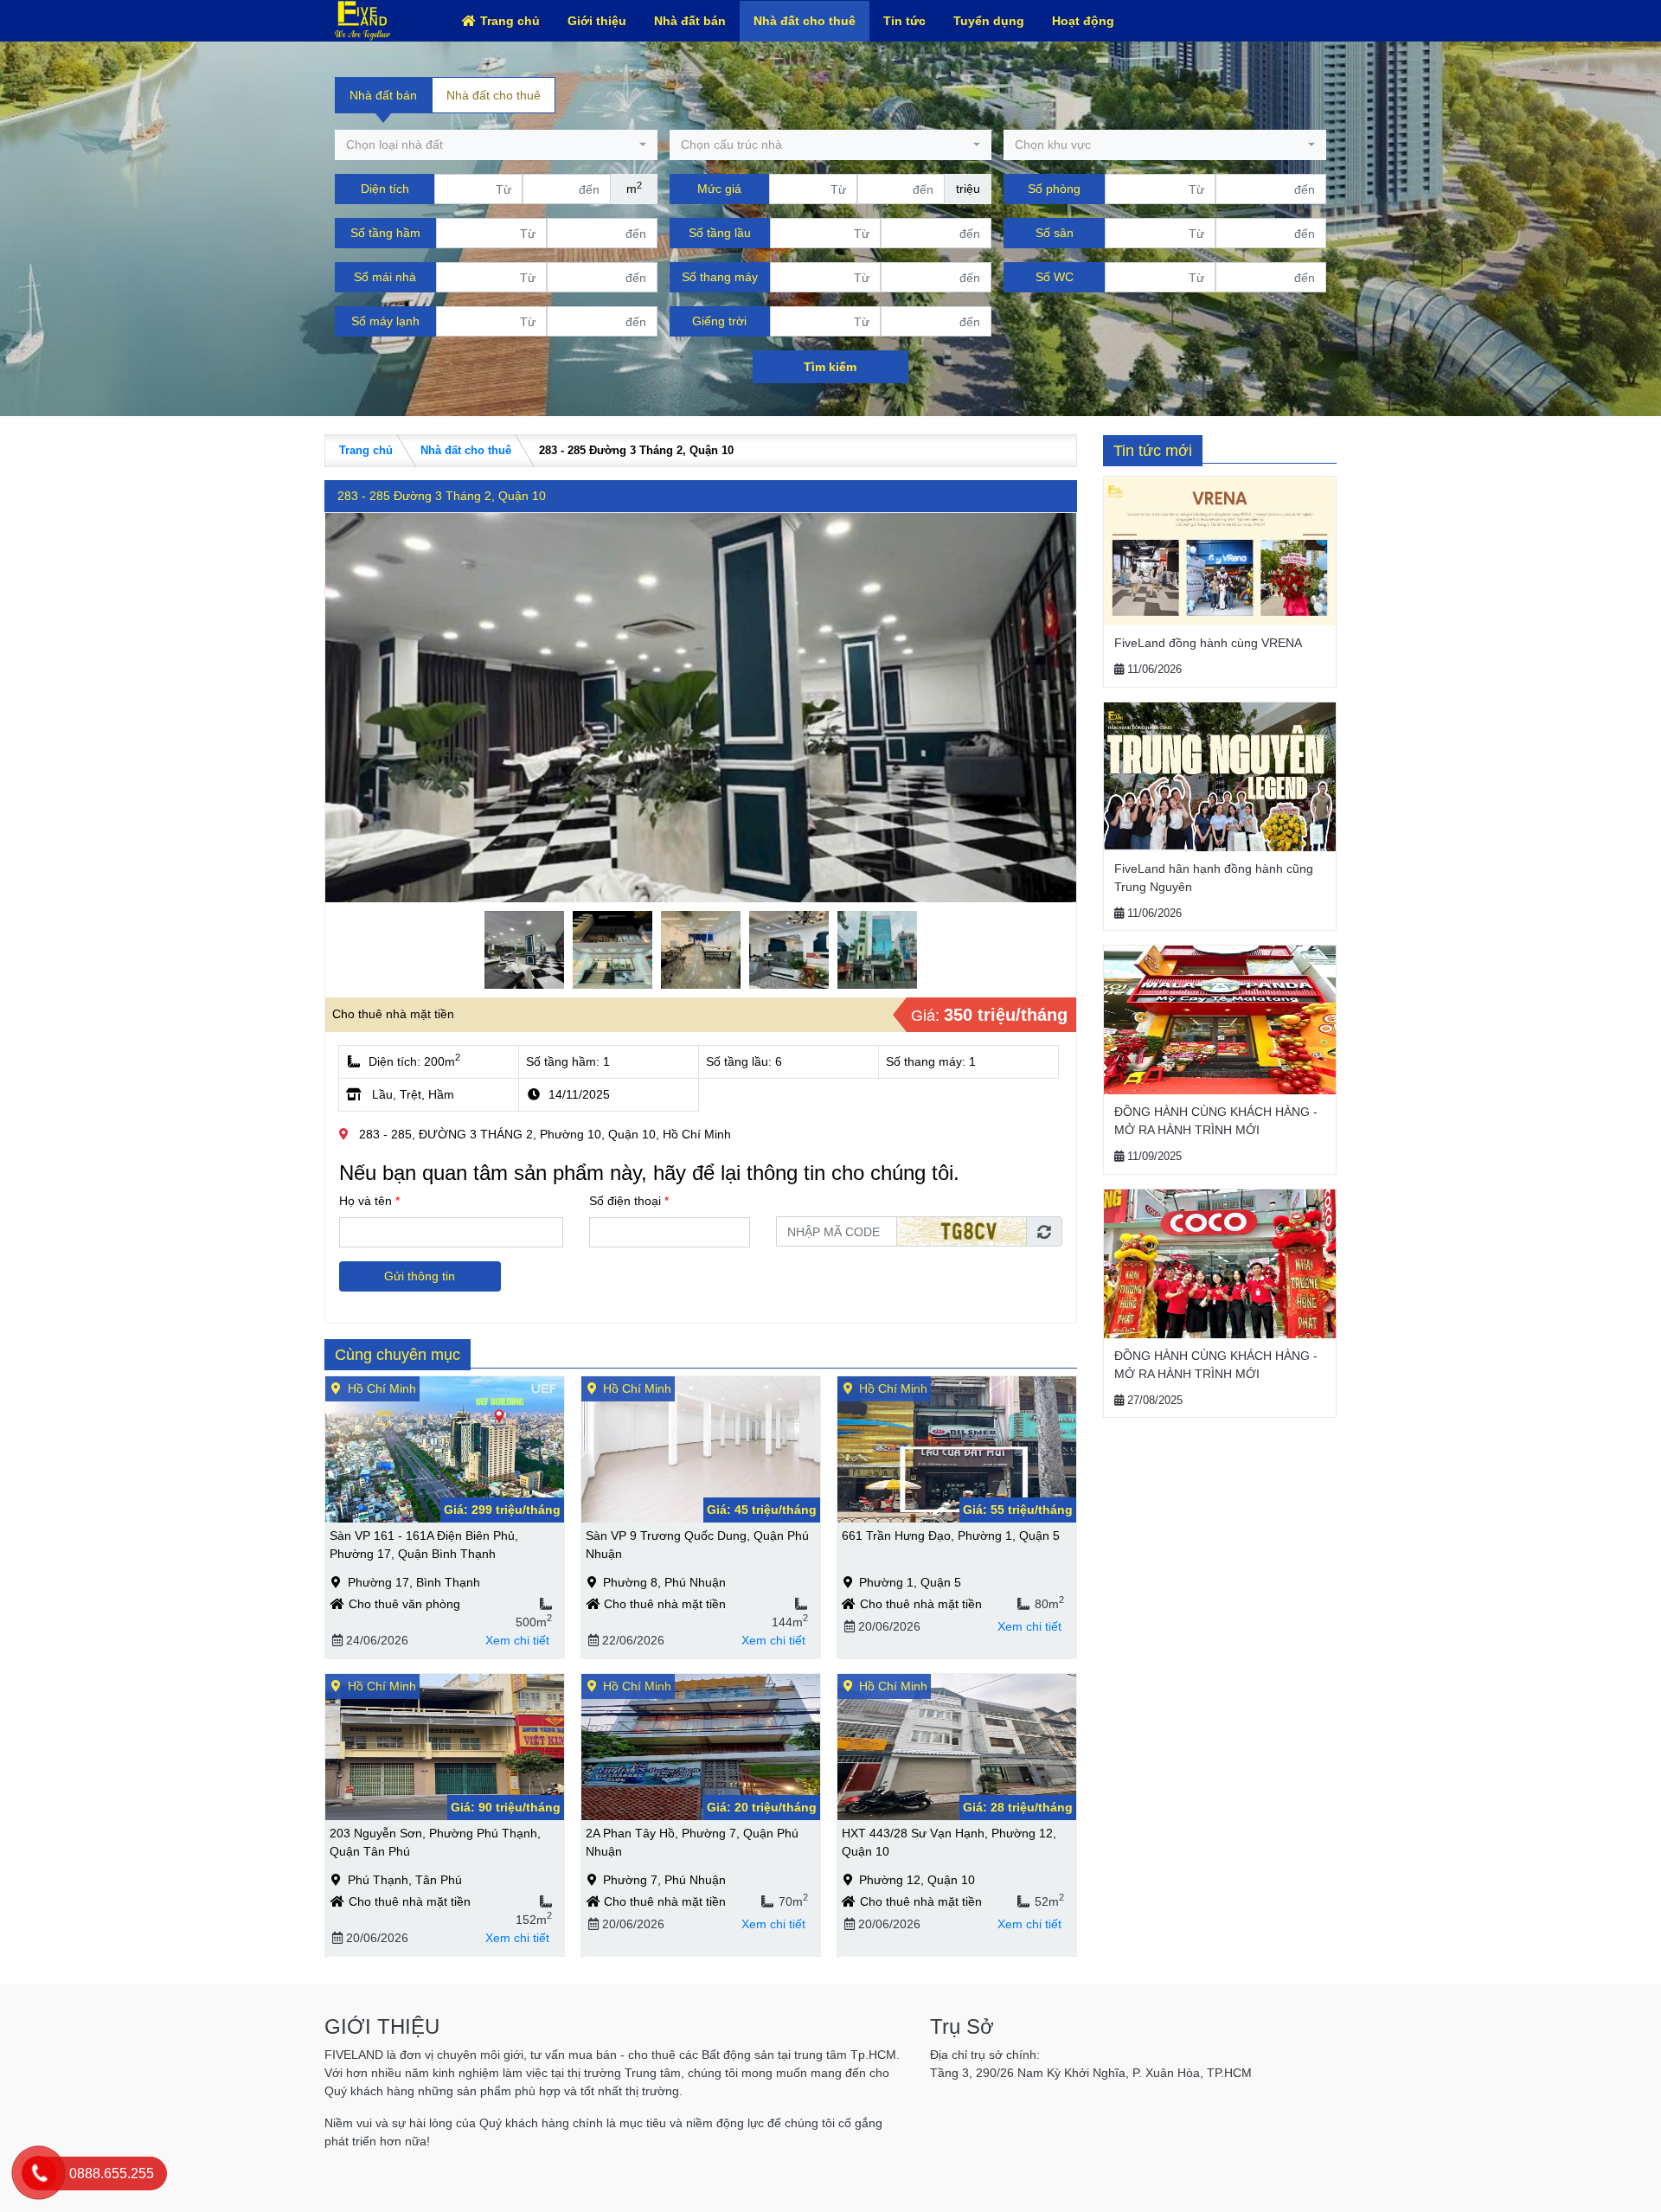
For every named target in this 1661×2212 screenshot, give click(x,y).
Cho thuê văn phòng (404, 1604)
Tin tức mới (1153, 451)
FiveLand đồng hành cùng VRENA (1208, 643)
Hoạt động (1083, 21)
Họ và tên (369, 1201)
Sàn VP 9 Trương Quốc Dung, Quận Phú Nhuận (697, 1545)
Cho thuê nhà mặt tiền (393, 1014)
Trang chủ (510, 21)
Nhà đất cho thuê (805, 21)
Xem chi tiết (517, 1640)
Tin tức (904, 21)
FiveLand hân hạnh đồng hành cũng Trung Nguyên (1214, 878)
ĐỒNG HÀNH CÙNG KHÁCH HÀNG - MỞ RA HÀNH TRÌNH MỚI (1216, 1121)
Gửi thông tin (420, 1276)
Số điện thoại (629, 1201)
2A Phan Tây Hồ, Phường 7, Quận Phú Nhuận (692, 1842)
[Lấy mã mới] (1044, 1231)
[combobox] (496, 145)
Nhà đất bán (690, 21)
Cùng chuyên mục (398, 1355)
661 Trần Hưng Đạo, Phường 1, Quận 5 (951, 1536)
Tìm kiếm (830, 367)
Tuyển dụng (989, 21)
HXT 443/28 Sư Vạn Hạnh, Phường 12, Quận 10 (949, 1842)
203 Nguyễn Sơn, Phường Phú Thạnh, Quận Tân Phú (435, 1842)
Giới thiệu (597, 21)
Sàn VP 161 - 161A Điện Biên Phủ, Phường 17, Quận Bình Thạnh (424, 1545)
